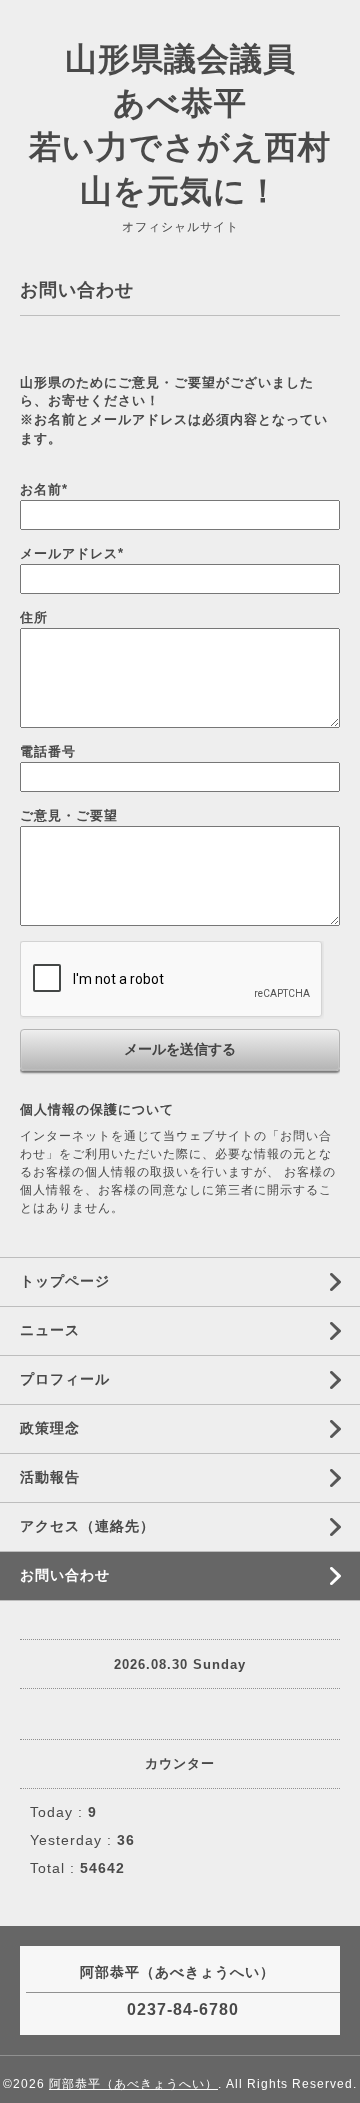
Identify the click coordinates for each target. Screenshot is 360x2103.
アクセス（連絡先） (87, 1526)
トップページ (65, 1281)
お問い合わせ (65, 1575)
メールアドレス (72, 553)
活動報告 (50, 1477)
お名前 (44, 489)
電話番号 (48, 751)
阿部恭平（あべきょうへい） (133, 2084)
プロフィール (65, 1379)
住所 (34, 617)
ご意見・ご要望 (69, 815)
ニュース (50, 1330)
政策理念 (50, 1428)
